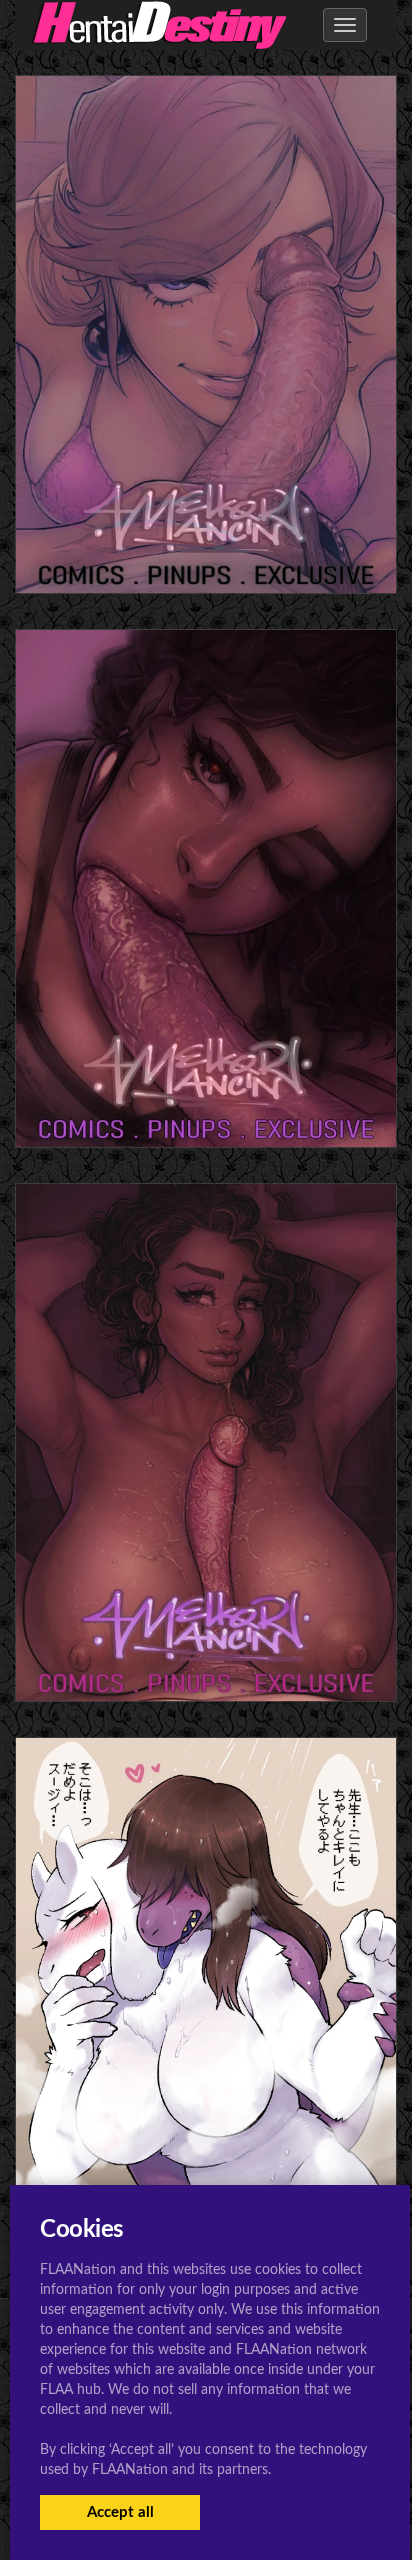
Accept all (120, 2512)
